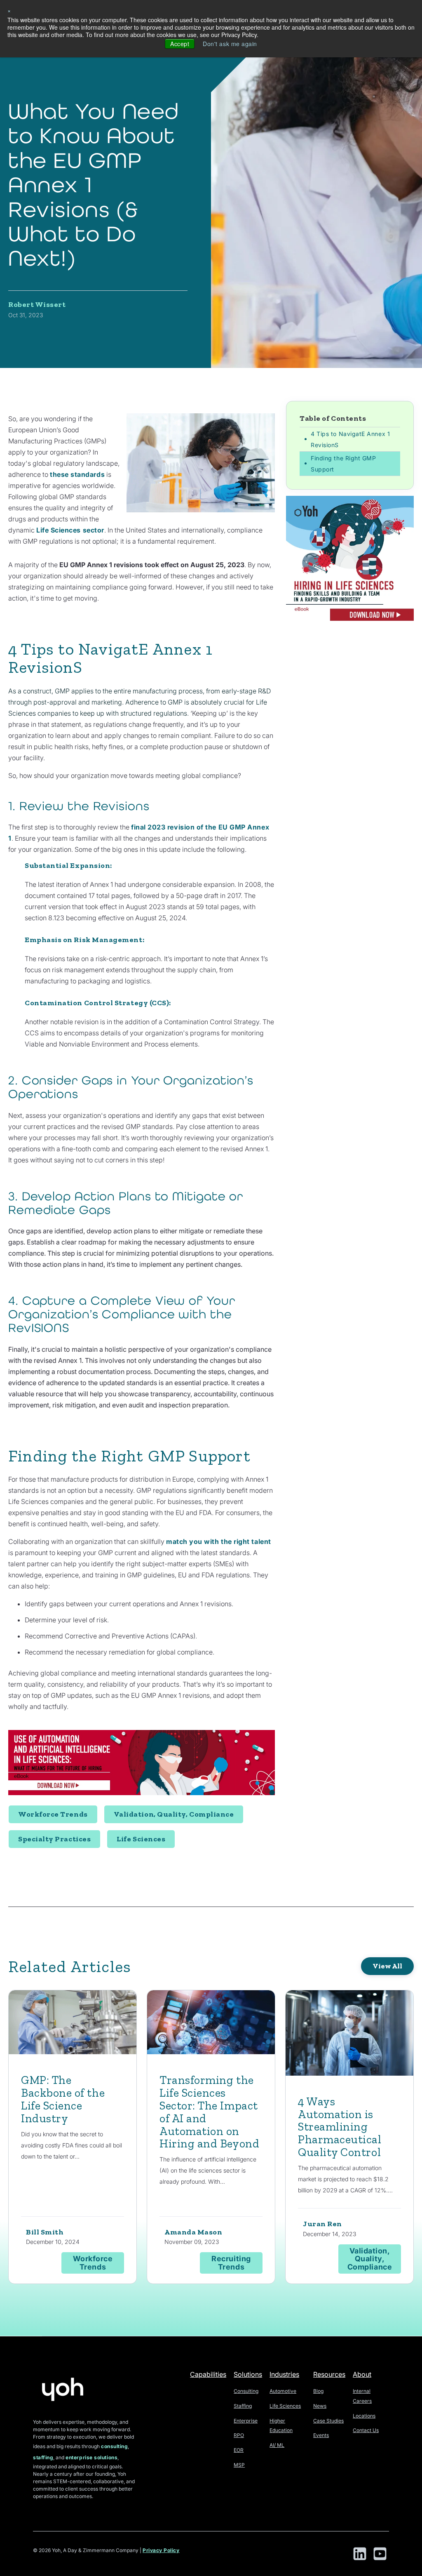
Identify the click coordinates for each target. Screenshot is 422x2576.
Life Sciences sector (70, 530)
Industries (284, 2374)
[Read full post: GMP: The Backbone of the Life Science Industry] (73, 2024)
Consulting (246, 2391)
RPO (239, 2435)
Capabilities (208, 2374)
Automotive (283, 2391)
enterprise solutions (91, 2457)
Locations (364, 2416)
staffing (43, 2457)
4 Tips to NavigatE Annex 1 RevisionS (350, 439)
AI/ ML (277, 2445)
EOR (239, 2450)
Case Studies (328, 2421)
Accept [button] (180, 44)
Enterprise (246, 2421)
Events (321, 2435)
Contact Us (366, 2430)
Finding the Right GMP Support (343, 464)
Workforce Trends (53, 1814)
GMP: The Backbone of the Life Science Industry (63, 2099)
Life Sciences (141, 1839)
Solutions (248, 2374)
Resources (329, 2374)
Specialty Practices (54, 1839)
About (362, 2374)
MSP (239, 2465)
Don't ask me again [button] (230, 44)
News (320, 2406)
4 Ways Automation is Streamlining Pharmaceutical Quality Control (340, 2127)
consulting (114, 2446)
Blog (318, 2391)
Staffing (243, 2406)
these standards (77, 474)
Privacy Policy (161, 2550)
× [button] (9, 10)
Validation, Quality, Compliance (174, 1814)
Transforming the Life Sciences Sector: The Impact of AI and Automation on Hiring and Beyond (209, 2112)
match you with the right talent (219, 1541)
